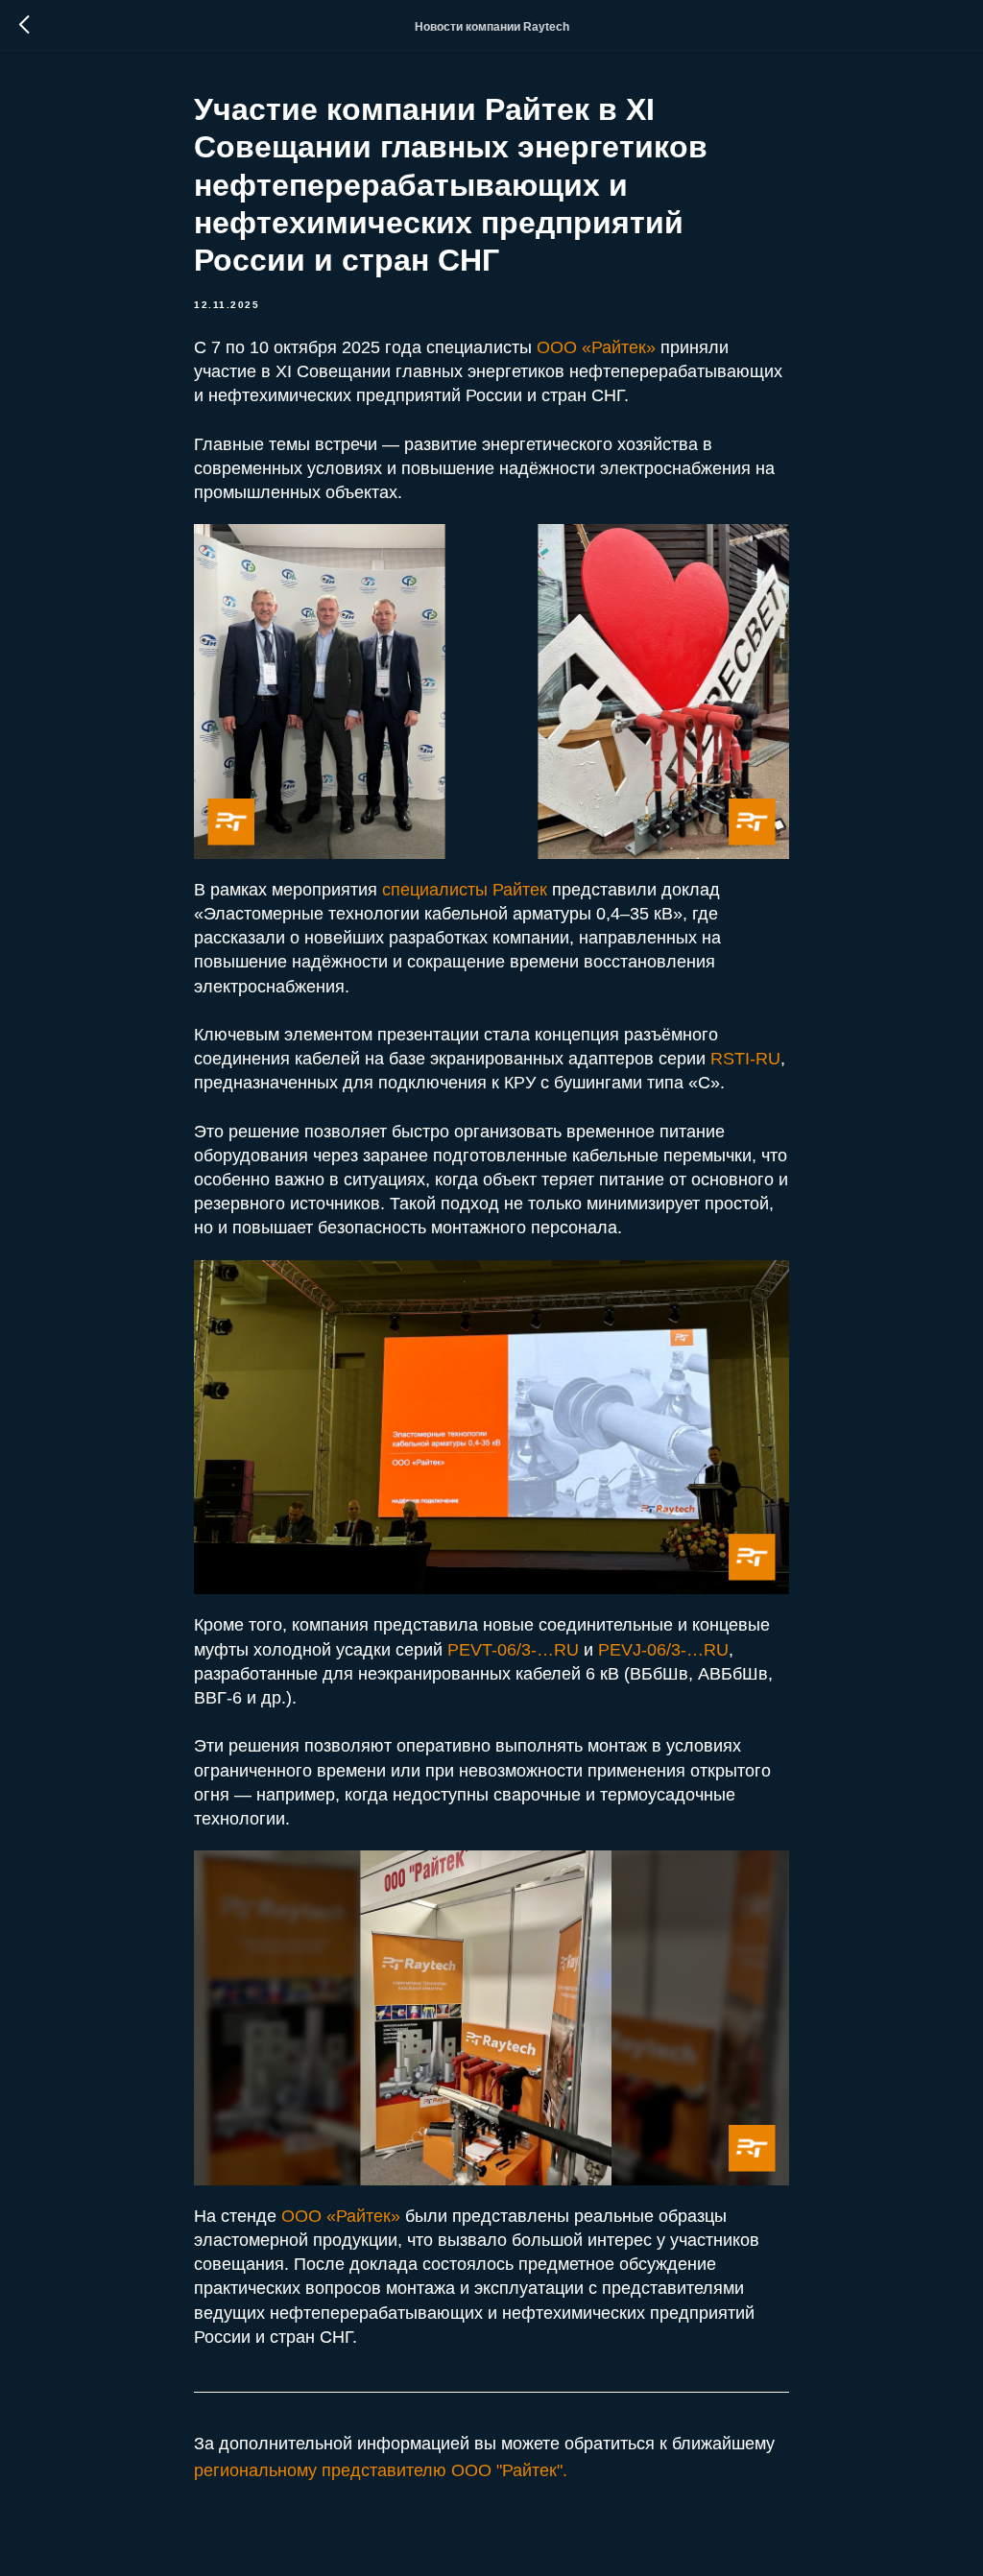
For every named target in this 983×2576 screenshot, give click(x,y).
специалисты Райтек (465, 890)
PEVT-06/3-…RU (515, 1650)
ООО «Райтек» (596, 347)
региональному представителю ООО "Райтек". (381, 2470)
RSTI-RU (745, 1059)
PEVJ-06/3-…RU (663, 1650)
